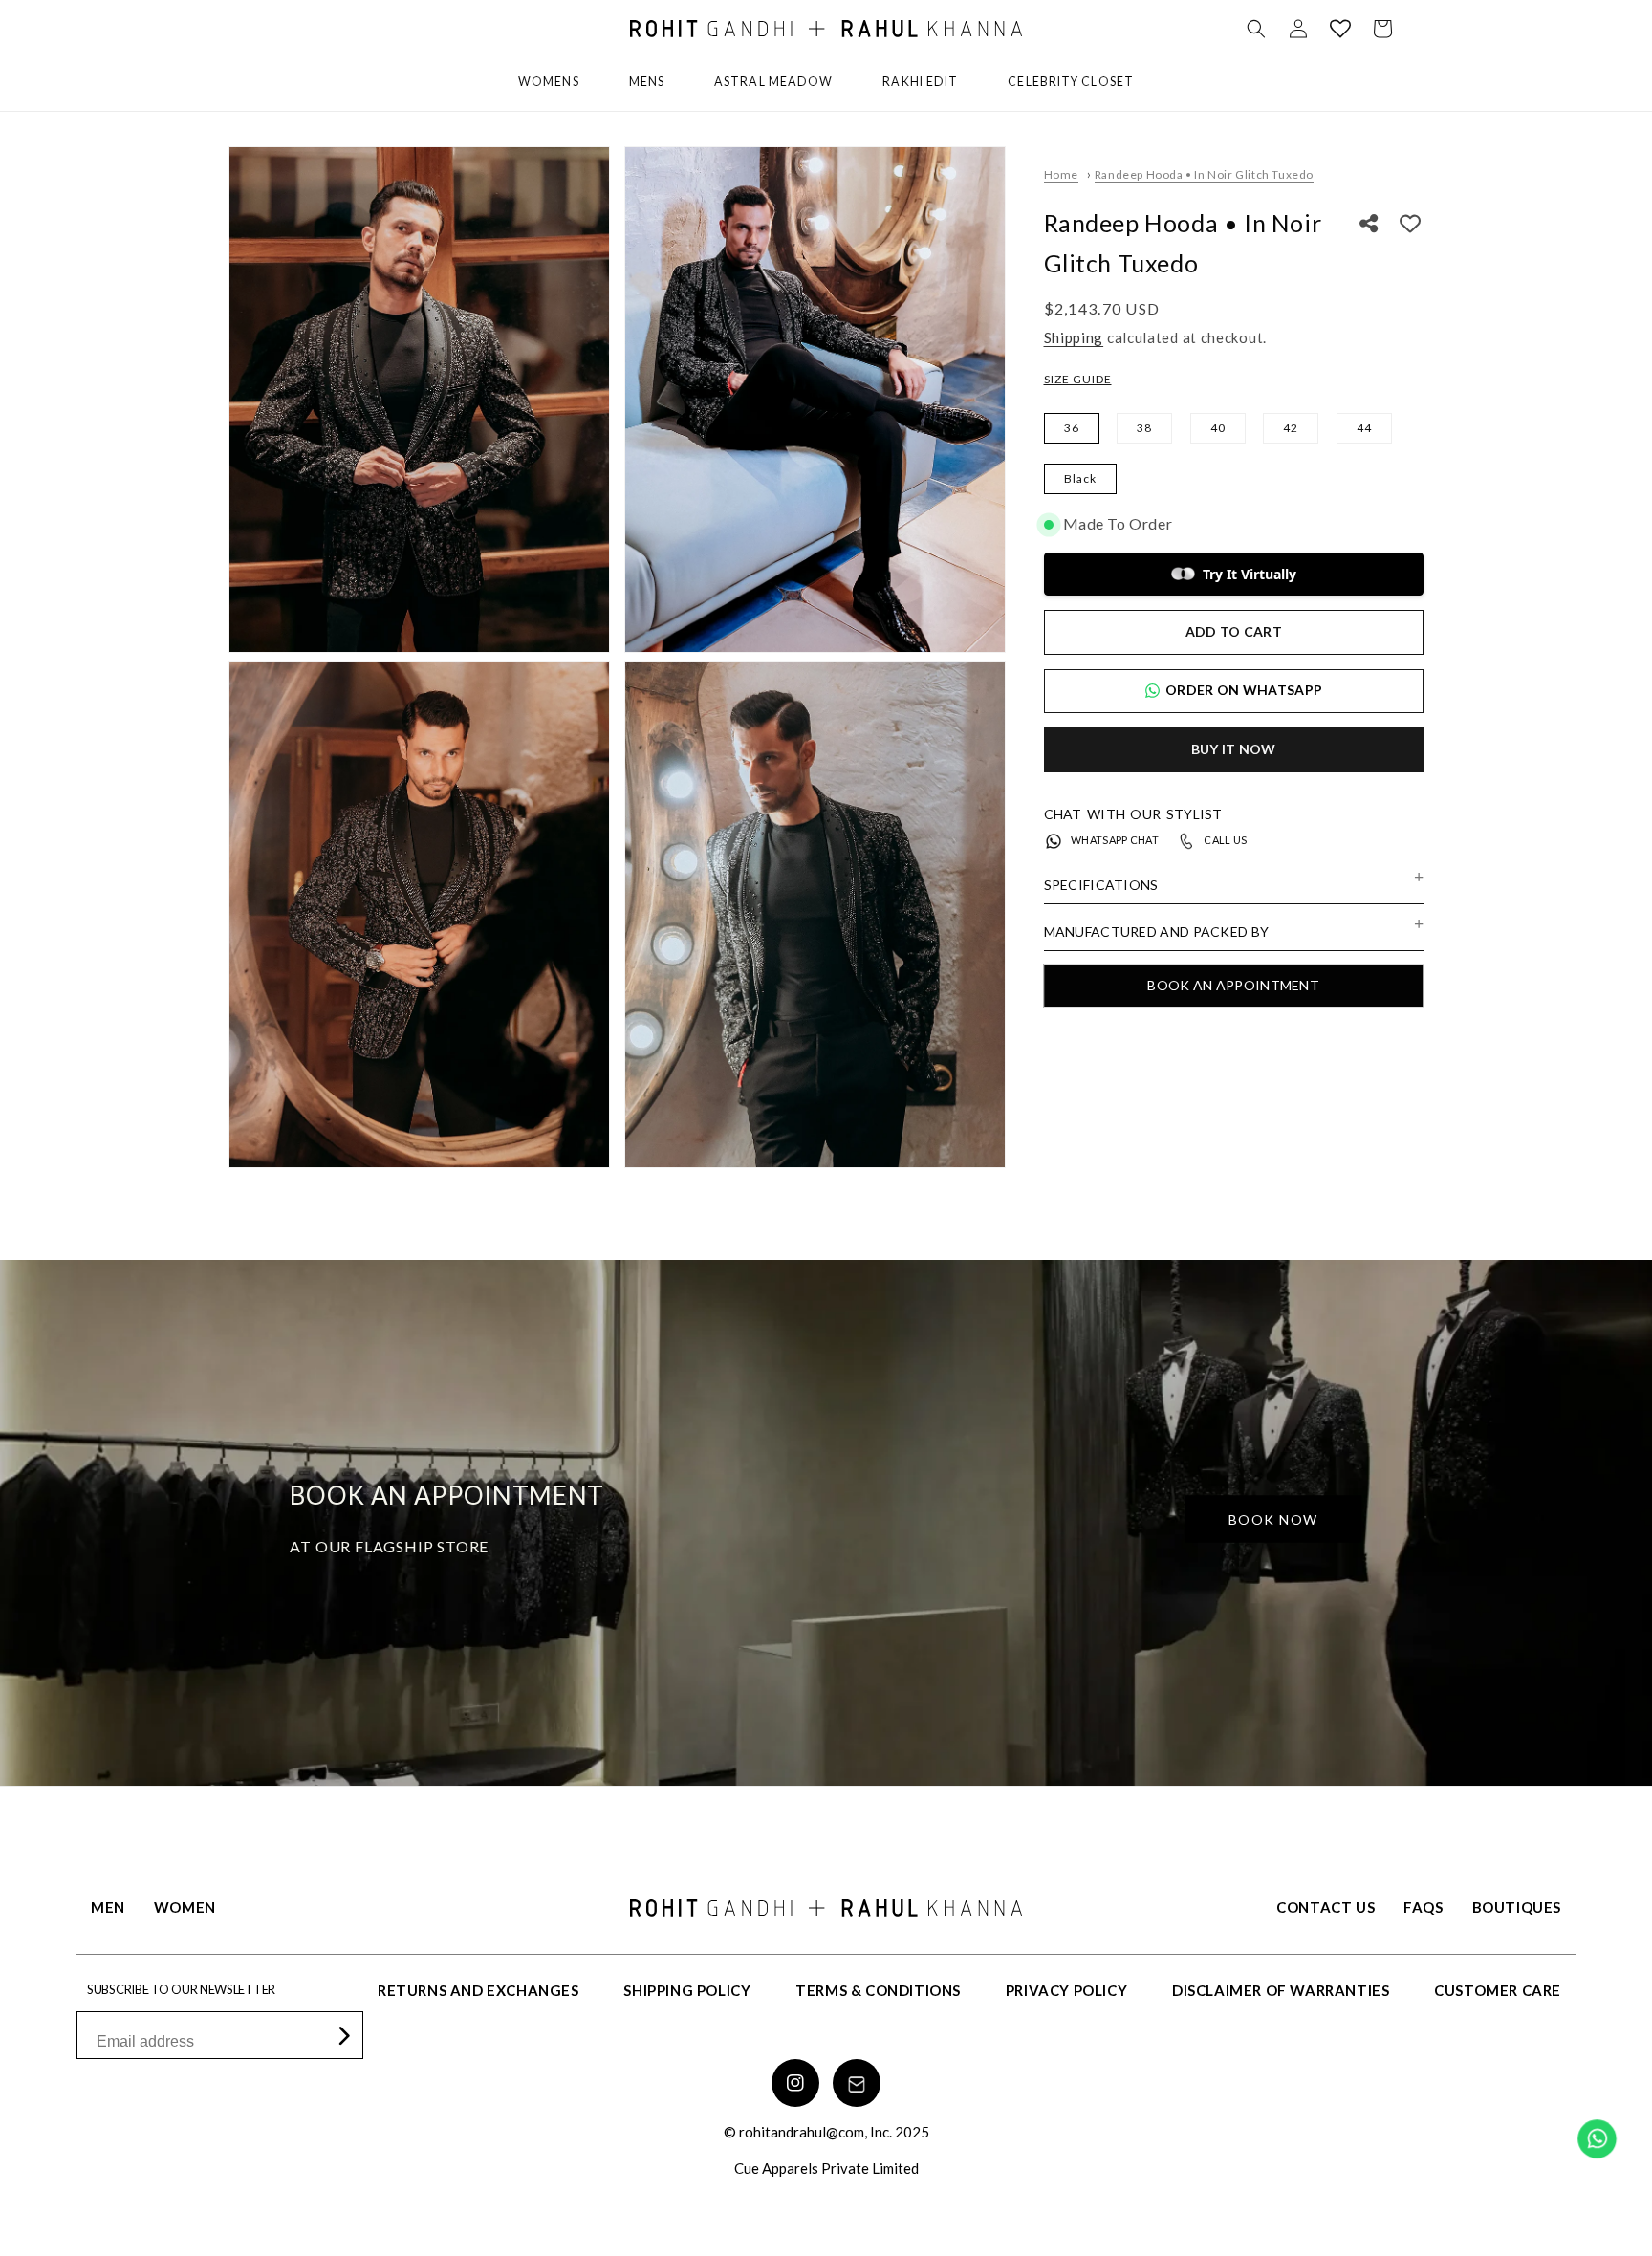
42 (1291, 428)
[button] (1256, 29)
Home (1061, 174)
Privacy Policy (1066, 1990)
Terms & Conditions (878, 1990)
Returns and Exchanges (478, 1990)
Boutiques (1517, 1907)
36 (1072, 428)
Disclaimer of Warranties (1281, 1990)
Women (185, 1907)
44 (1364, 428)
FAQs (1423, 1907)
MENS (647, 82)
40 (1218, 428)
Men (108, 1907)
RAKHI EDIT (920, 82)
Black (1080, 478)
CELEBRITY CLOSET (1071, 82)
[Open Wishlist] (1340, 29)
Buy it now (1234, 749)
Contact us (1326, 1907)
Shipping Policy (687, 1990)
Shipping (1074, 337)
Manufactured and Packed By (1157, 932)
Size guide (1078, 379)
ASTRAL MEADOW (773, 82)
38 (1144, 428)
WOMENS (549, 82)
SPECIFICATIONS (1101, 885)
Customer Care (1498, 1990)
